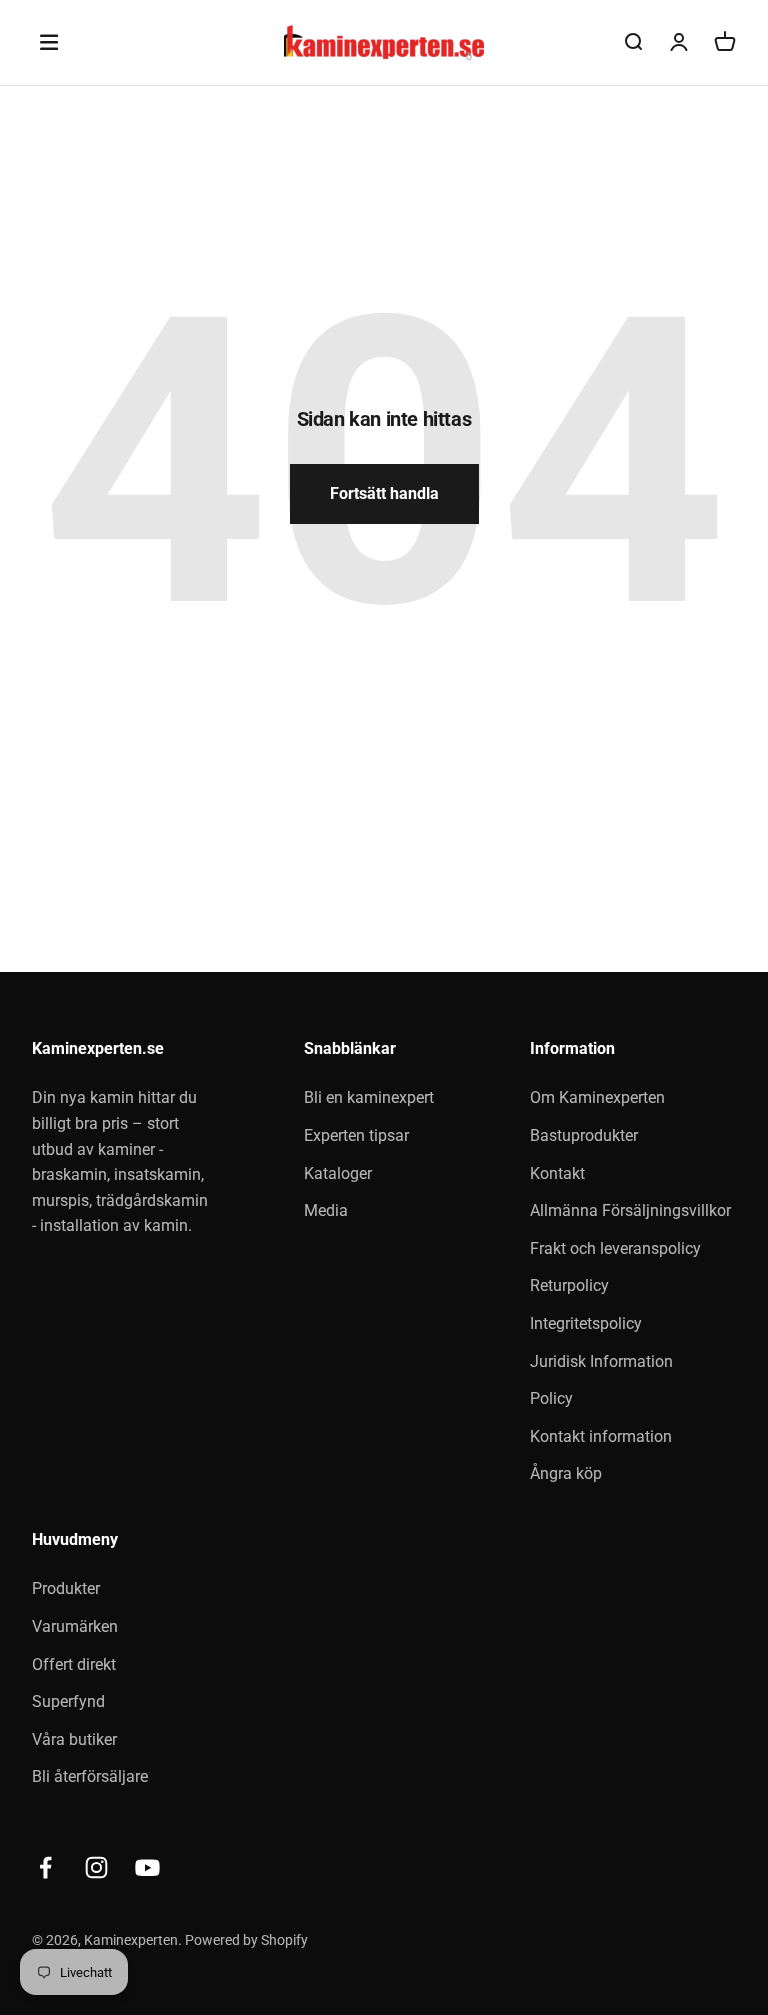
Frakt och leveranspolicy (615, 1248)
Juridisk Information (601, 1361)
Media (326, 1210)
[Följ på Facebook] (45, 1867)
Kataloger (338, 1173)
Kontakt (557, 1173)
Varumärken (75, 1626)
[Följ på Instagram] (96, 1867)
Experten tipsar (356, 1135)
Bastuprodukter (584, 1135)
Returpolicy (569, 1285)
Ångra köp (566, 1473)
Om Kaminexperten (597, 1097)
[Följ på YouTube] (147, 1867)
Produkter (66, 1588)
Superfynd (68, 1701)
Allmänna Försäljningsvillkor (630, 1210)
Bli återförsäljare (90, 1776)
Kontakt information (601, 1436)
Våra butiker (74, 1739)
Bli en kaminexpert (369, 1097)
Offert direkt (74, 1664)
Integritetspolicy (586, 1323)
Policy (551, 1398)
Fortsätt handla (384, 493)
